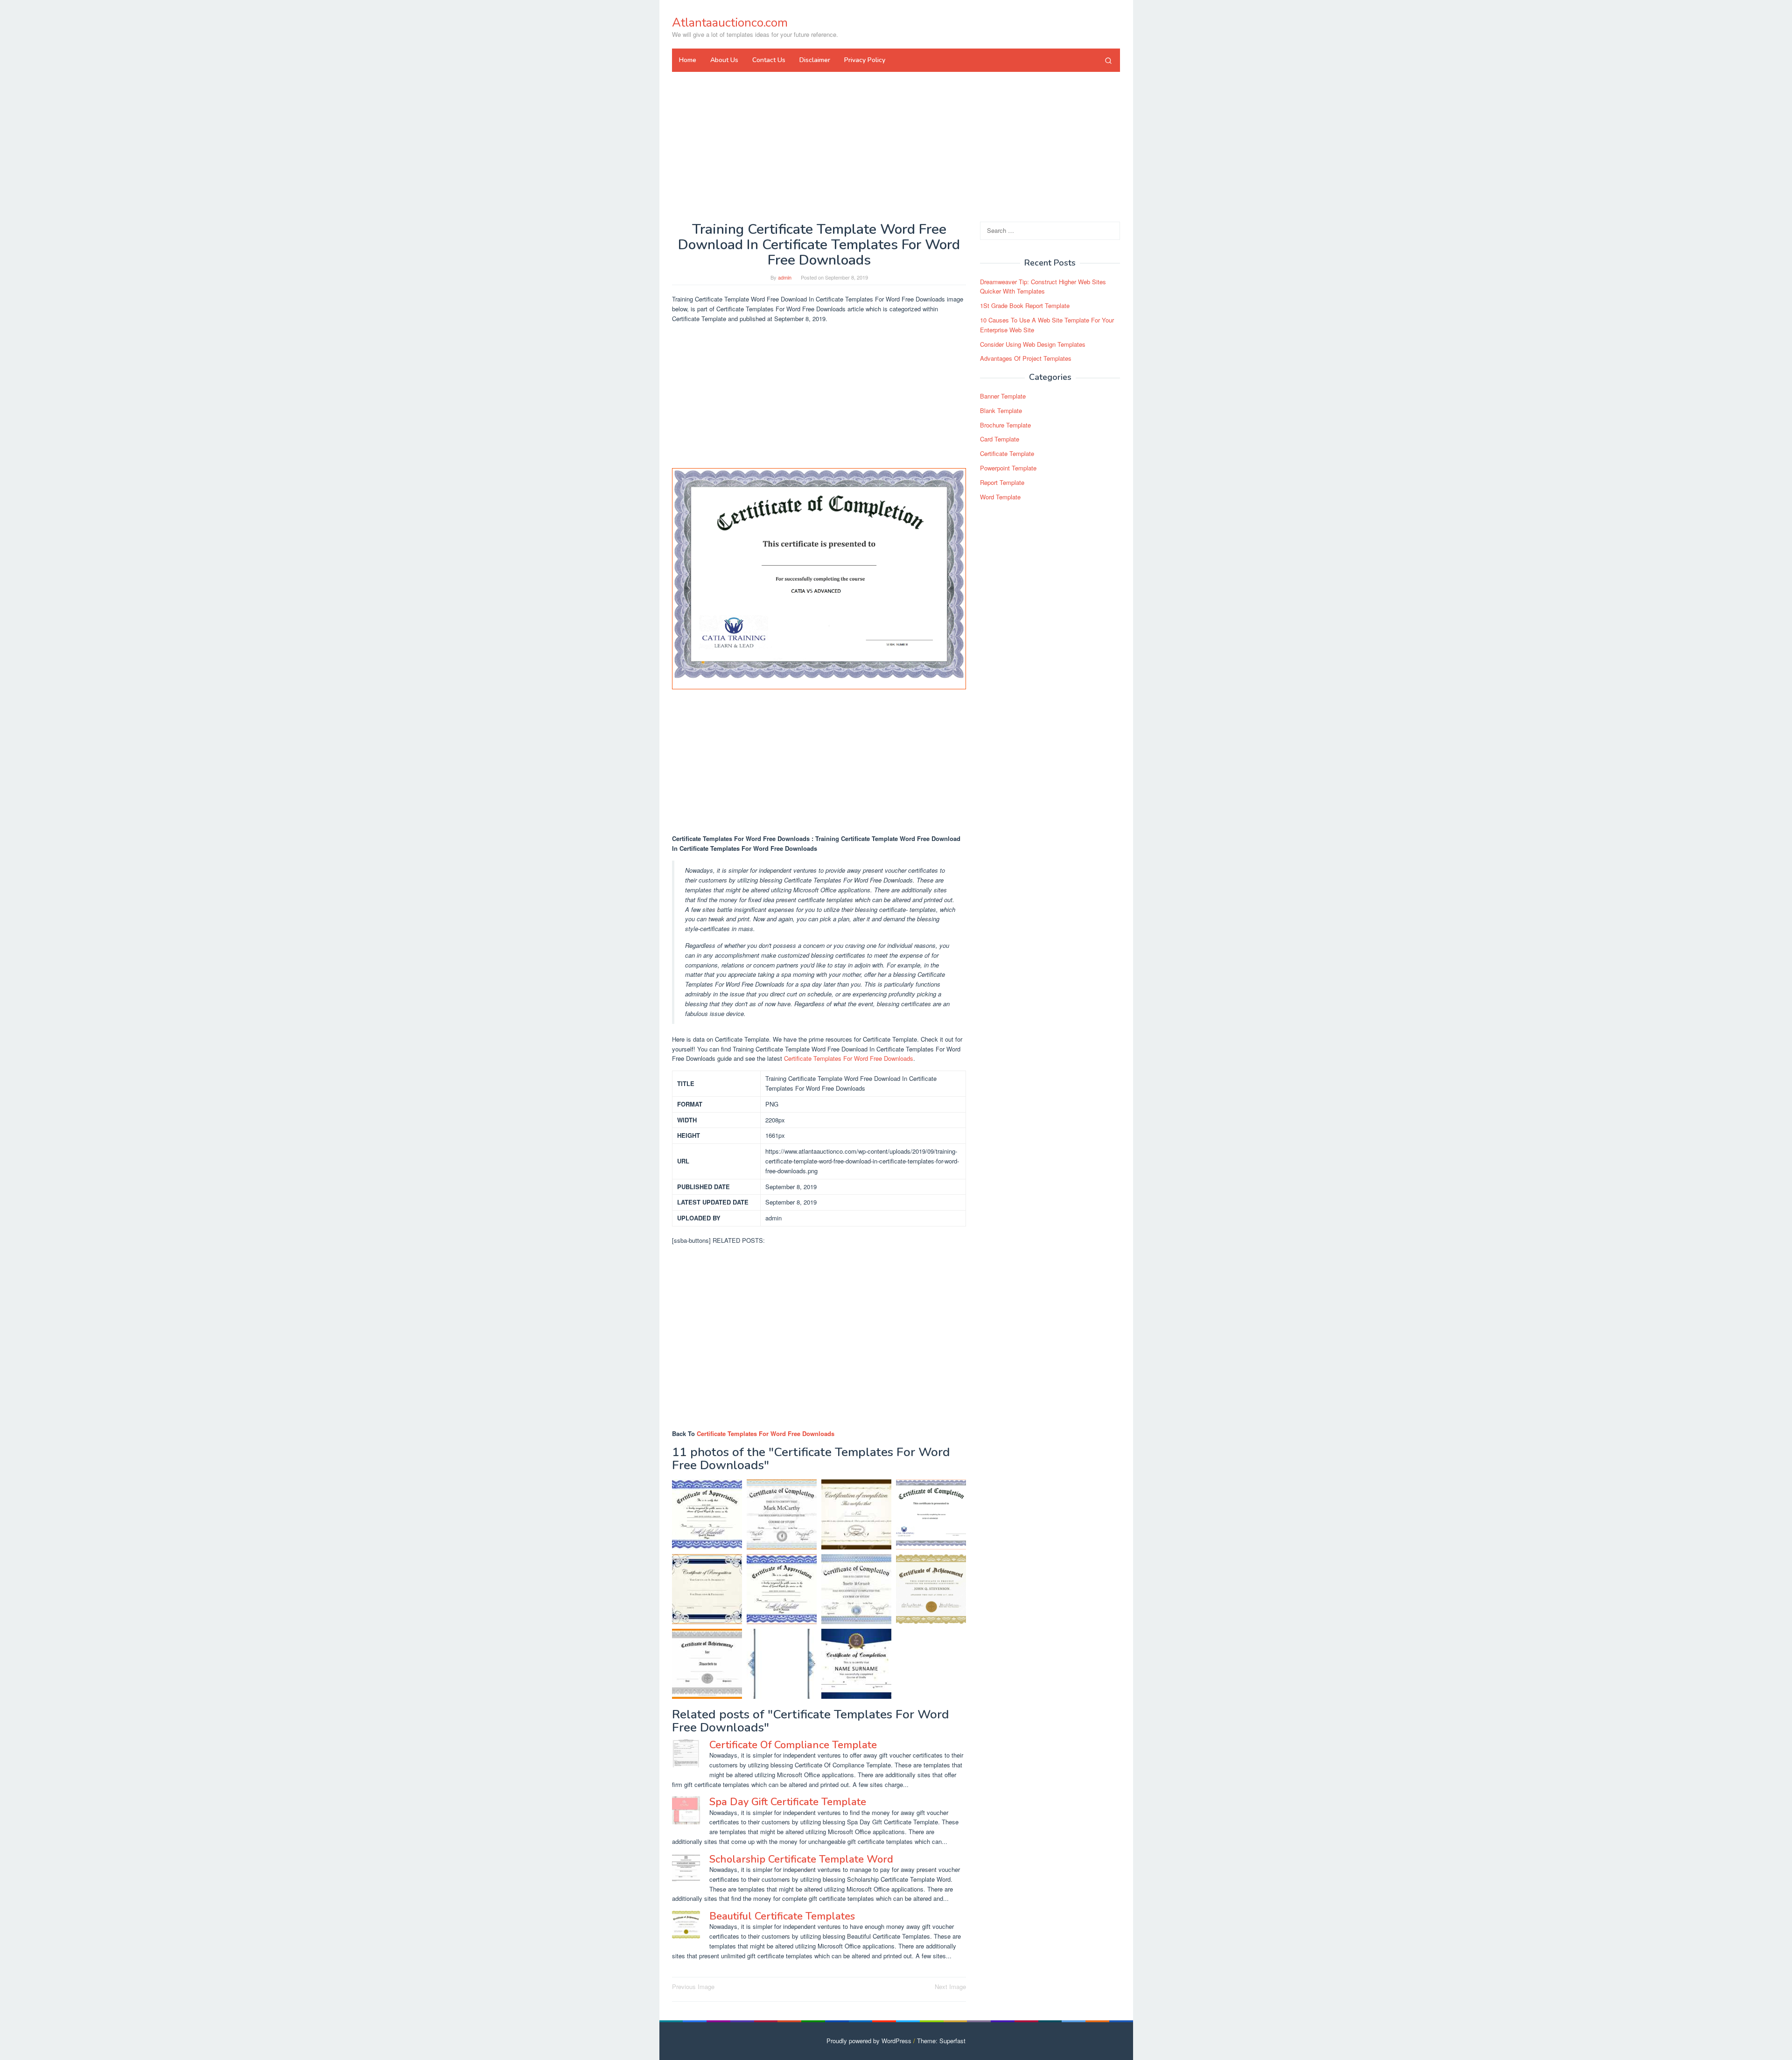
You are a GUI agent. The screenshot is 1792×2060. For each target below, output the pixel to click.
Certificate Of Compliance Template (793, 1745)
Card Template (1000, 439)
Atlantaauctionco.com (730, 23)
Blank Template (1001, 410)
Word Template (1000, 497)
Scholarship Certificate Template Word (801, 1859)
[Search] (1108, 60)
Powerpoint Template (1008, 468)
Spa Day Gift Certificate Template (788, 1802)
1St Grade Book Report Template (1025, 305)
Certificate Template (1007, 453)
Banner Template (1003, 396)
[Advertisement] (896, 147)
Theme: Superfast (941, 2041)
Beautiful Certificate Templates (782, 1916)
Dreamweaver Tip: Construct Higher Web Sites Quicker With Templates (1043, 287)
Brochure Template (1005, 425)
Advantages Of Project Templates (1026, 359)
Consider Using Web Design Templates (1033, 344)
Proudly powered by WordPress (869, 2041)
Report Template (1002, 482)
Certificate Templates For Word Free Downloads (849, 1058)
